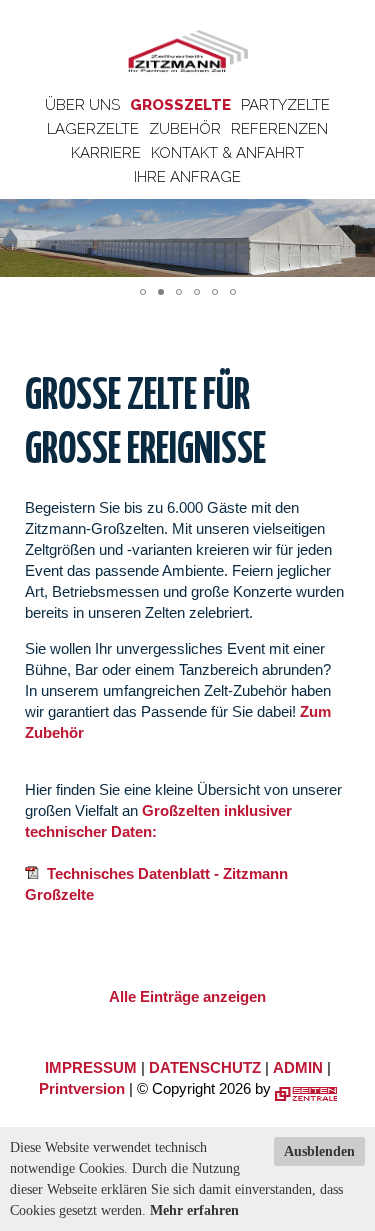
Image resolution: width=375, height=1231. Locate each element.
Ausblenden (319, 1151)
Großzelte (180, 105)
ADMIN (298, 1067)
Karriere (106, 153)
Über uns (82, 105)
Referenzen (279, 129)
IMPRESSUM (91, 1067)
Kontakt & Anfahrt (227, 153)
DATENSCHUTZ (205, 1067)
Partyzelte (285, 105)
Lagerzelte (93, 129)
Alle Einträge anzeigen (187, 996)
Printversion (82, 1088)
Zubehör (185, 129)
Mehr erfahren (194, 1210)
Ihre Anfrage (187, 177)
